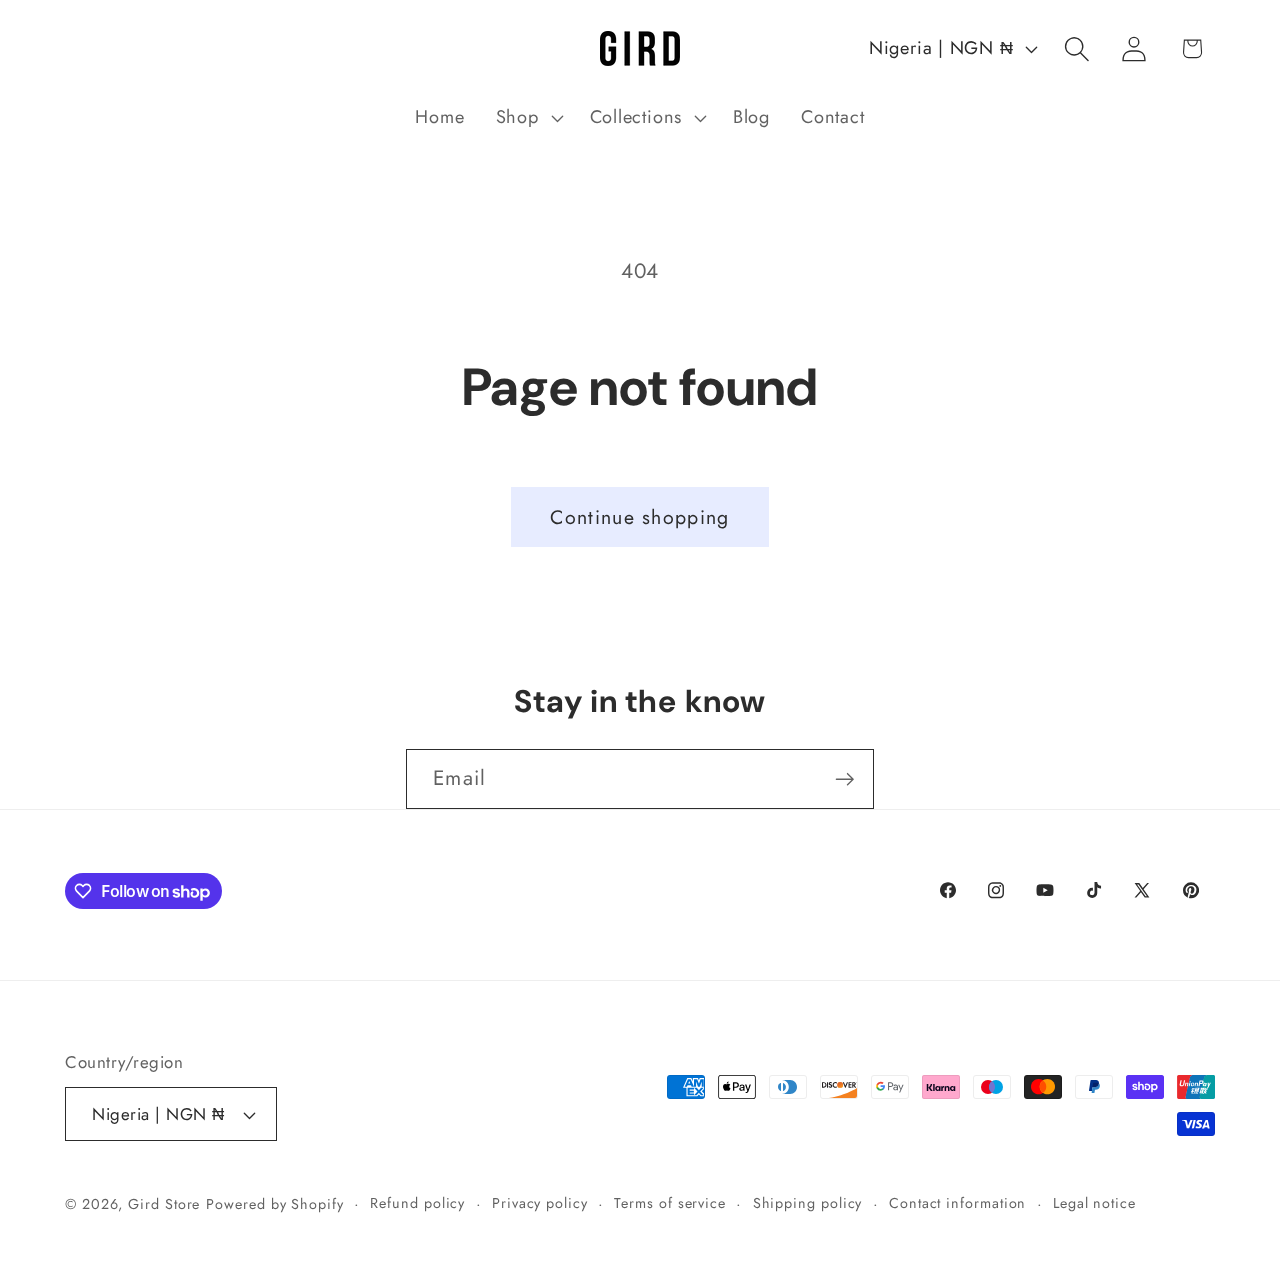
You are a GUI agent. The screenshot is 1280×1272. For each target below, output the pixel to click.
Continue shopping (639, 517)
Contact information (957, 1203)
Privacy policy (540, 1203)
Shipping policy (808, 1203)
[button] (527, 118)
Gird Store (164, 1204)
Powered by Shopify (274, 1204)
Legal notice (1094, 1203)
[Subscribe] (844, 779)
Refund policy (417, 1203)
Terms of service (670, 1203)
